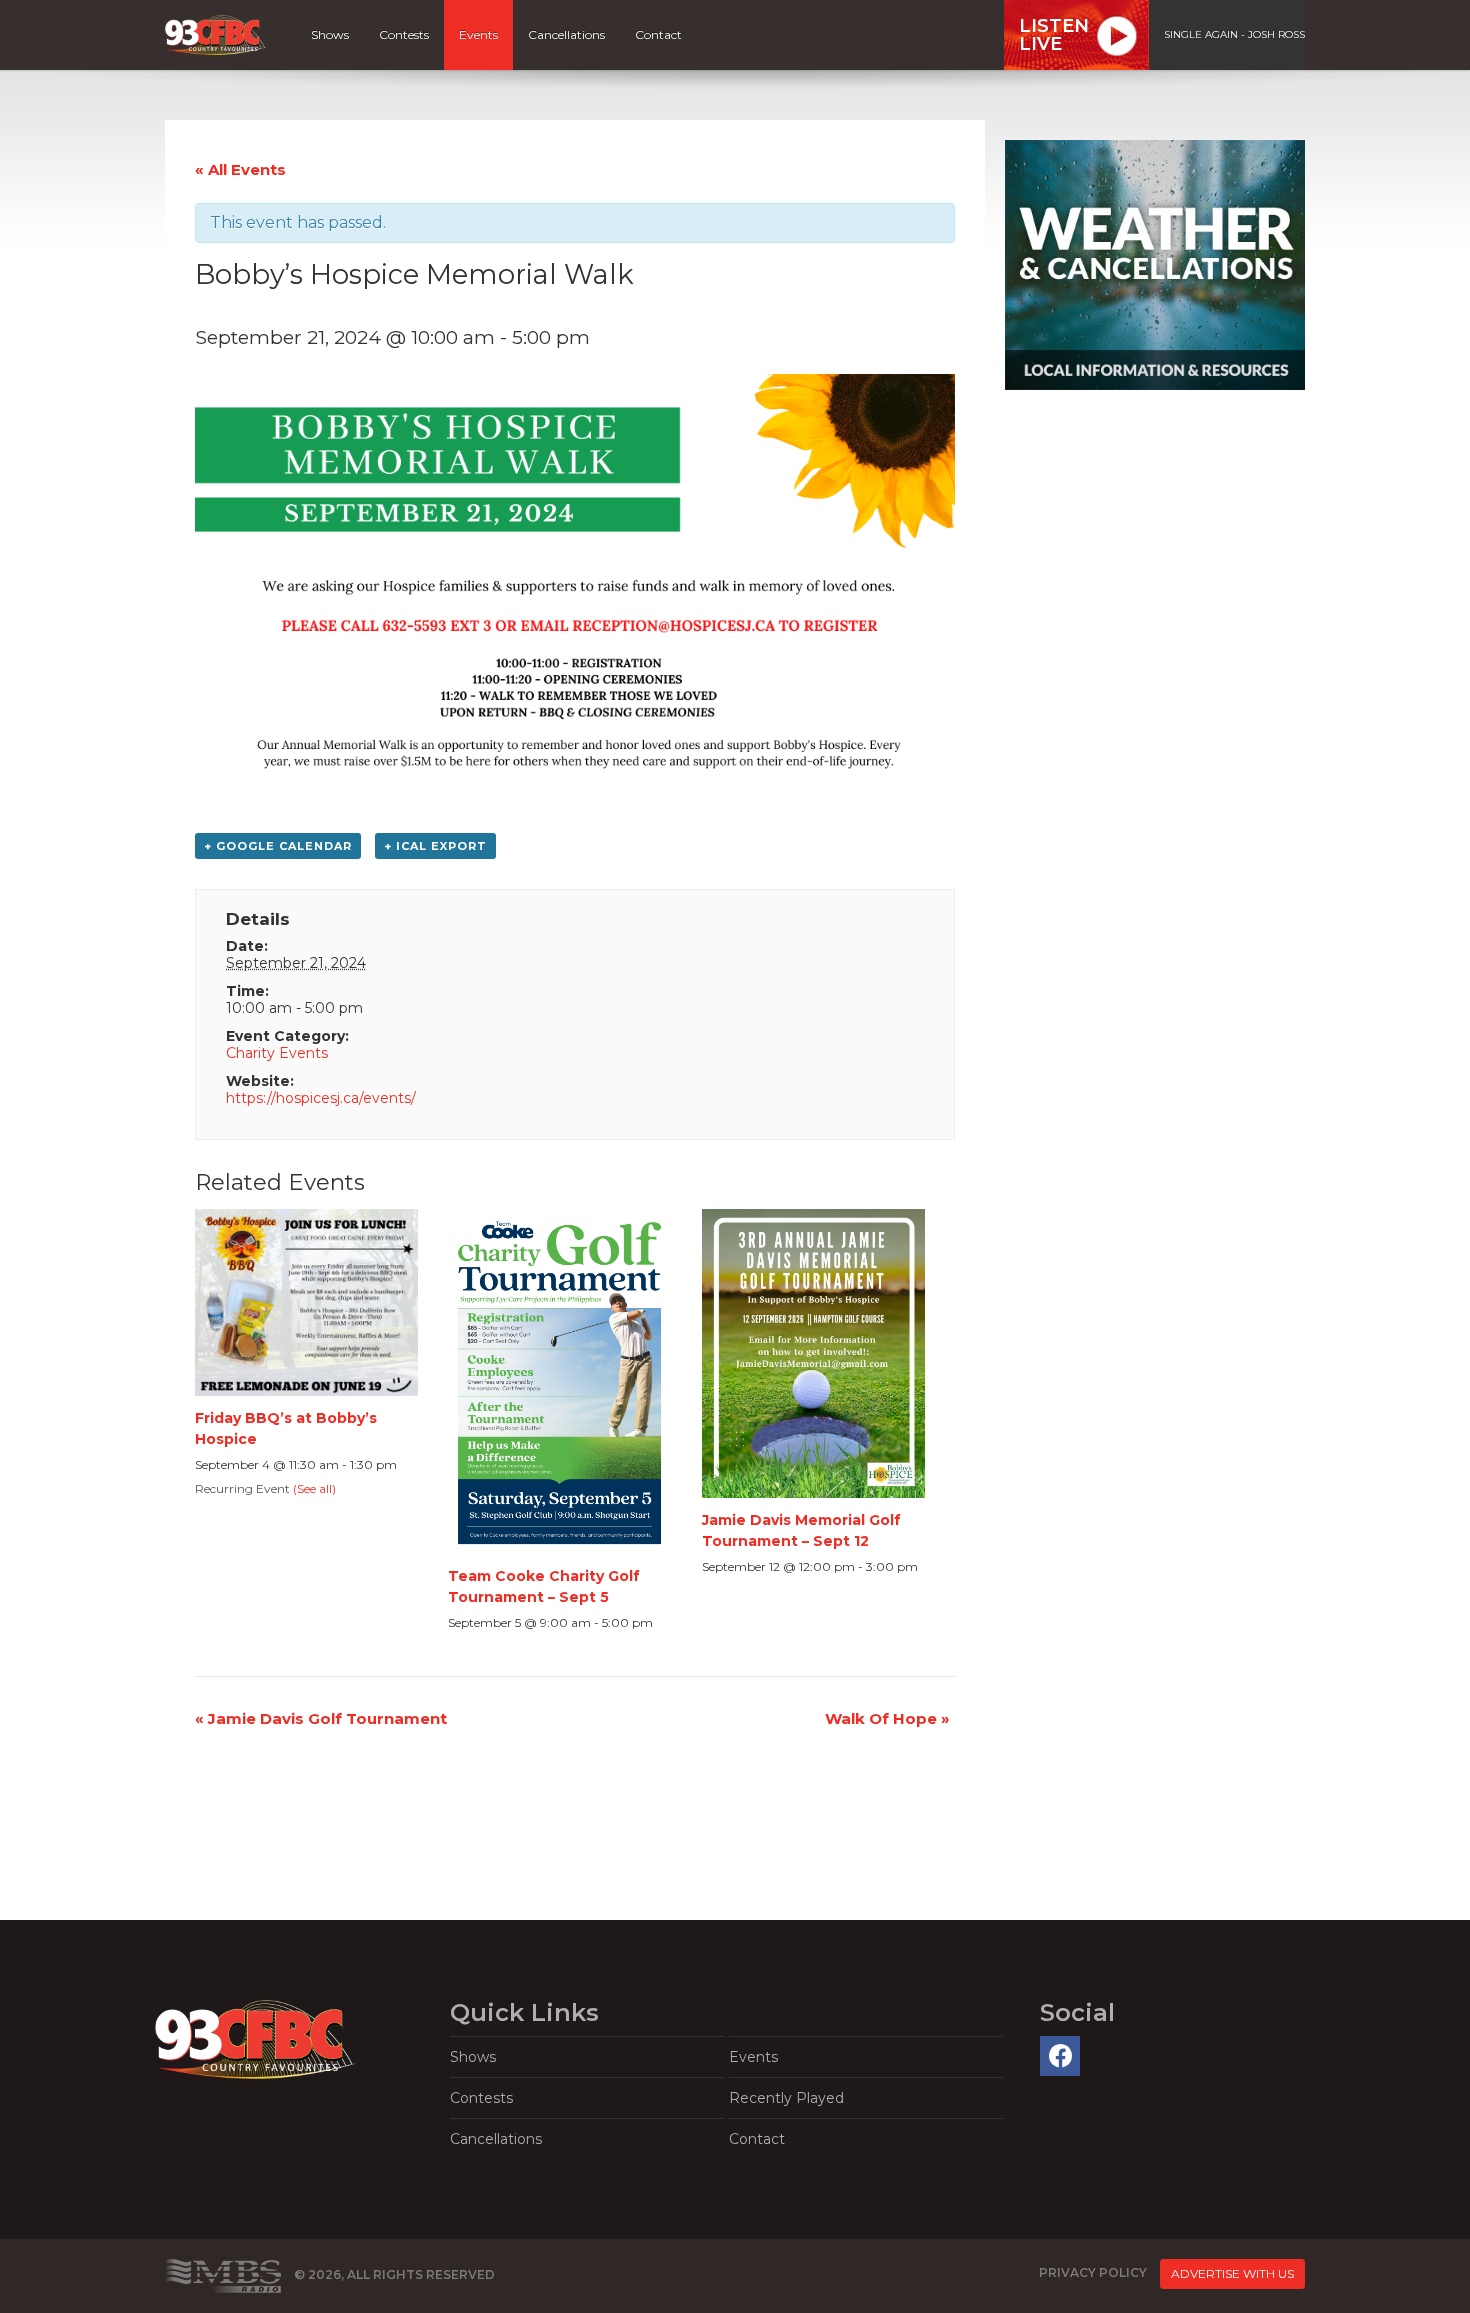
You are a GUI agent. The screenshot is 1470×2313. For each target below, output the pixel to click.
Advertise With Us (1232, 2273)
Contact (658, 34)
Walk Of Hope (887, 1718)
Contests (404, 34)
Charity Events (277, 1053)
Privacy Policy (1093, 2272)
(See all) (314, 1488)
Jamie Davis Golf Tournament (321, 1718)
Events (478, 34)
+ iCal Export (435, 846)
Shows (330, 34)
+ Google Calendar (278, 846)
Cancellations (566, 34)
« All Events (240, 169)
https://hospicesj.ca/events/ (321, 1098)
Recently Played (786, 2098)
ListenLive (1054, 35)
